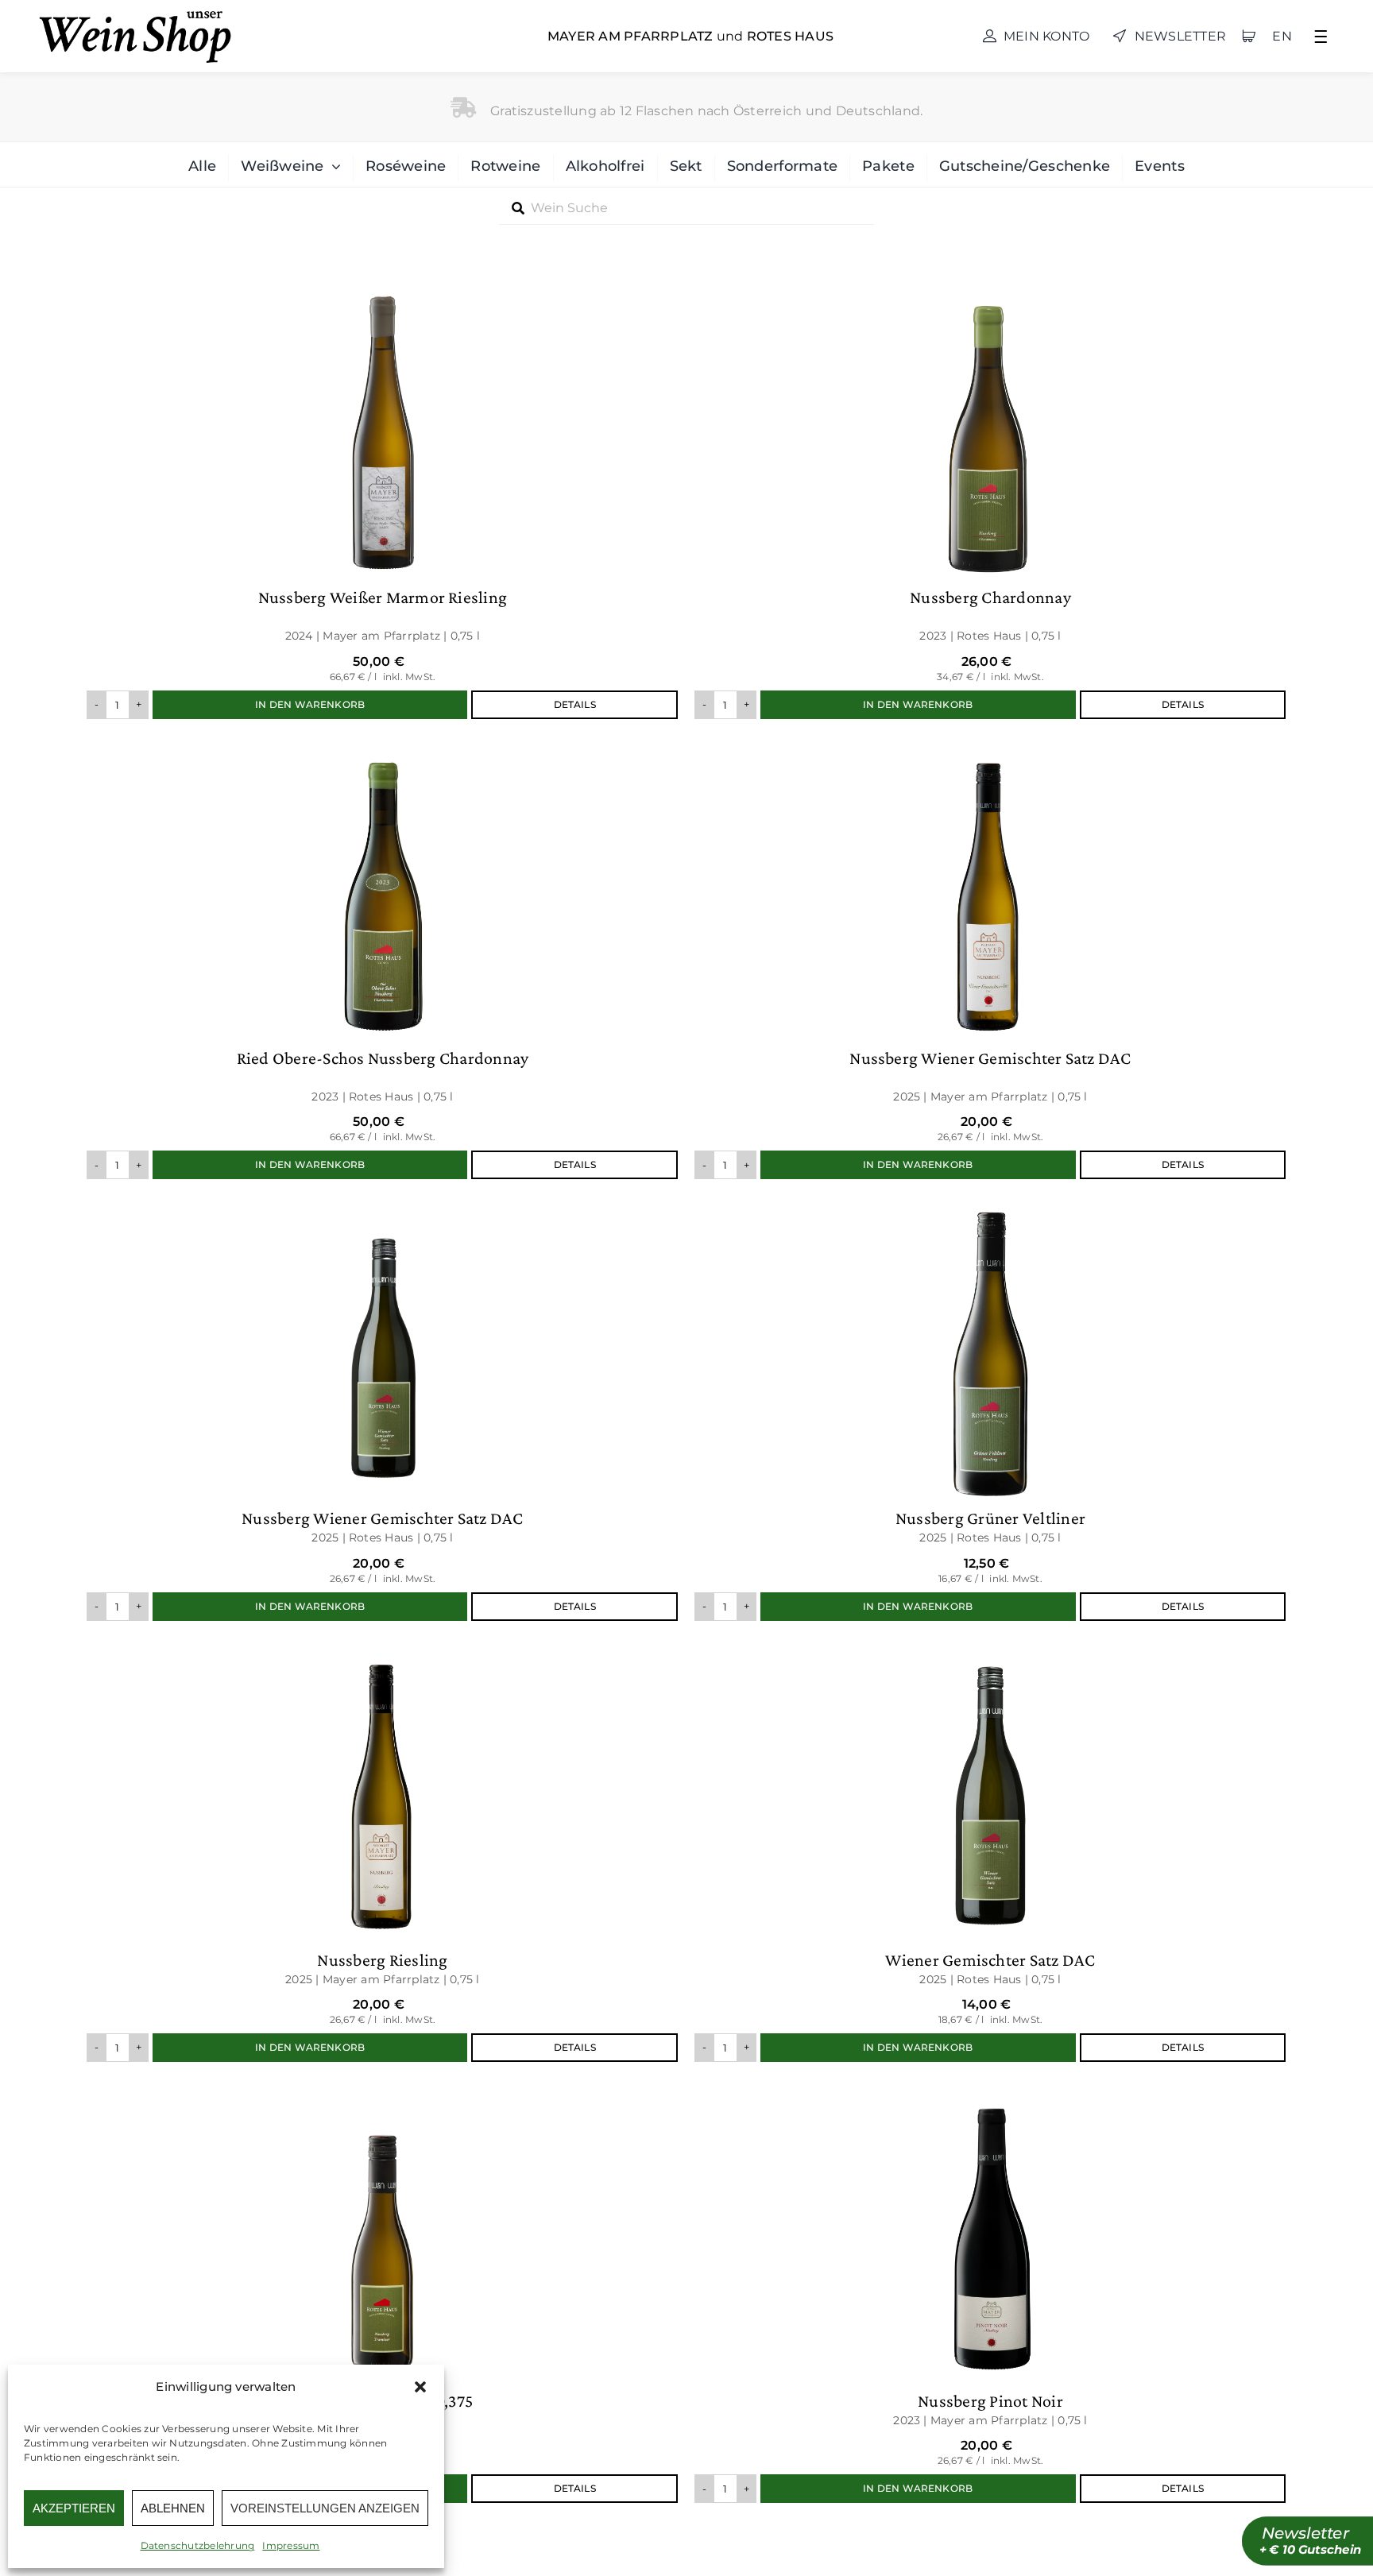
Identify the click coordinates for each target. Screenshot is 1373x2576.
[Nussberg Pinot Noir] (990, 2290)
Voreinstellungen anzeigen (325, 2508)
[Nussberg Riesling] (383, 1849)
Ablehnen (173, 2508)
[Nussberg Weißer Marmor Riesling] (383, 496)
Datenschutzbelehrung (198, 2545)
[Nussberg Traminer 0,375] (383, 2290)
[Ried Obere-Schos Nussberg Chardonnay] (383, 957)
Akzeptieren (74, 2508)
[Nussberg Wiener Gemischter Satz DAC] (990, 957)
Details (575, 704)
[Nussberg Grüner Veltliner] (990, 1408)
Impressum (291, 2545)
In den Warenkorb (310, 704)
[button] (420, 2387)
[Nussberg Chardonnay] (990, 496)
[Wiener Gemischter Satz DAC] (990, 1849)
